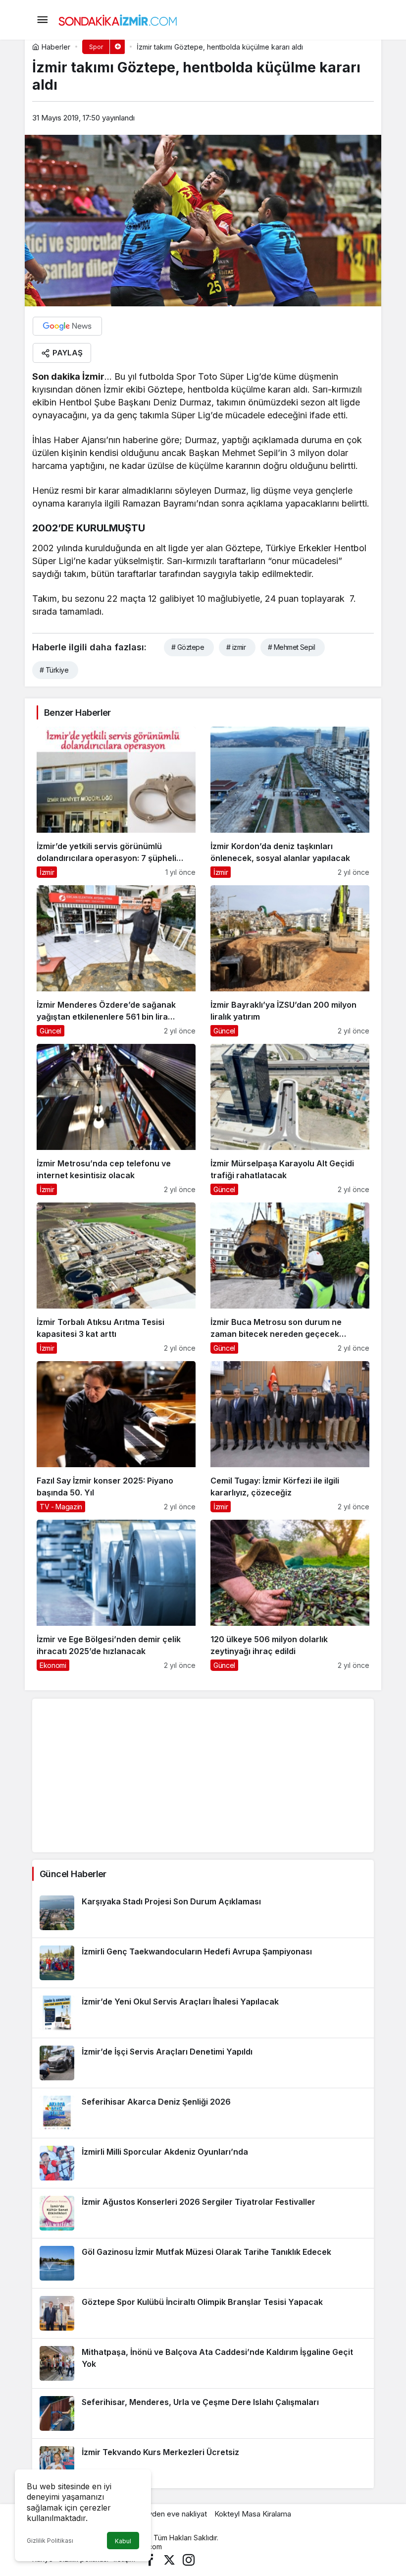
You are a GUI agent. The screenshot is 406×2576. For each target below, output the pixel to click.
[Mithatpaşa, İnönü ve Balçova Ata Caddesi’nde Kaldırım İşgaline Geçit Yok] (203, 2363)
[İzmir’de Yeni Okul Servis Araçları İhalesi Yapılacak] (203, 2013)
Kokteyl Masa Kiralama (253, 2514)
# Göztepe (188, 647)
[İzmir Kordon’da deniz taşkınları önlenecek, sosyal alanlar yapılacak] (290, 802)
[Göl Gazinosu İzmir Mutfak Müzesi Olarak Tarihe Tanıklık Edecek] (203, 2263)
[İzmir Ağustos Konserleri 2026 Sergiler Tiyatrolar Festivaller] (203, 2213)
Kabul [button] (123, 2541)
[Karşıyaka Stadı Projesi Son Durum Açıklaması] (203, 1913)
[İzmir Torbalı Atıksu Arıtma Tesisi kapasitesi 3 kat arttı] (116, 1278)
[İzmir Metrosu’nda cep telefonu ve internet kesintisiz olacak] (116, 1119)
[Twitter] (169, 2559)
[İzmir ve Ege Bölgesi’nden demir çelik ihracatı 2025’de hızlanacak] (116, 1595)
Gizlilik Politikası (50, 2541)
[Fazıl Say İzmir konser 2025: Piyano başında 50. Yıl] (116, 1437)
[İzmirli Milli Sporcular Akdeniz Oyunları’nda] (203, 2163)
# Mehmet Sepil (291, 647)
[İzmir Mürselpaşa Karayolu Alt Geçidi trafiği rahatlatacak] (290, 1119)
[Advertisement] (203, 1775)
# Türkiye (54, 670)
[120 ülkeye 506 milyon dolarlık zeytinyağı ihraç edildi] (290, 1595)
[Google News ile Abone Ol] (67, 326)
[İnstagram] (189, 2559)
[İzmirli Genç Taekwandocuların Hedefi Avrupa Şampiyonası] (203, 1963)
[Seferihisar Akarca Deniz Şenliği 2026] (203, 2113)
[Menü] (42, 20)
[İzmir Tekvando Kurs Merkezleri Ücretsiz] (203, 2463)
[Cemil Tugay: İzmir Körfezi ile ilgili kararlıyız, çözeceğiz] (290, 1437)
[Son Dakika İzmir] (118, 19)
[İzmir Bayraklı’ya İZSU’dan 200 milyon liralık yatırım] (290, 961)
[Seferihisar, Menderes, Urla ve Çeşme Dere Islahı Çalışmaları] (203, 2413)
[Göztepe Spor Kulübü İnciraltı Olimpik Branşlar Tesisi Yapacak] (203, 2313)
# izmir (236, 647)
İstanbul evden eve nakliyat (161, 2514)
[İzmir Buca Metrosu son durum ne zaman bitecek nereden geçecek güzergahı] (290, 1278)
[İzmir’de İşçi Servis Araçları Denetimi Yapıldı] (203, 2063)
